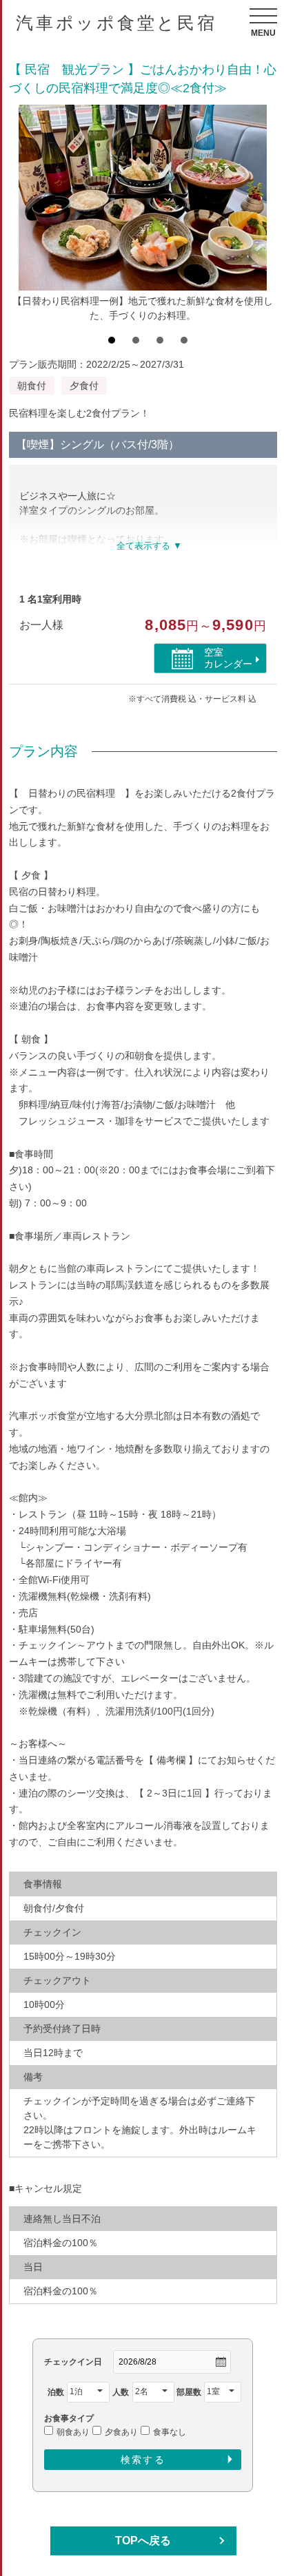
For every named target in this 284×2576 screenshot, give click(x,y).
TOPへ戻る (143, 2541)
